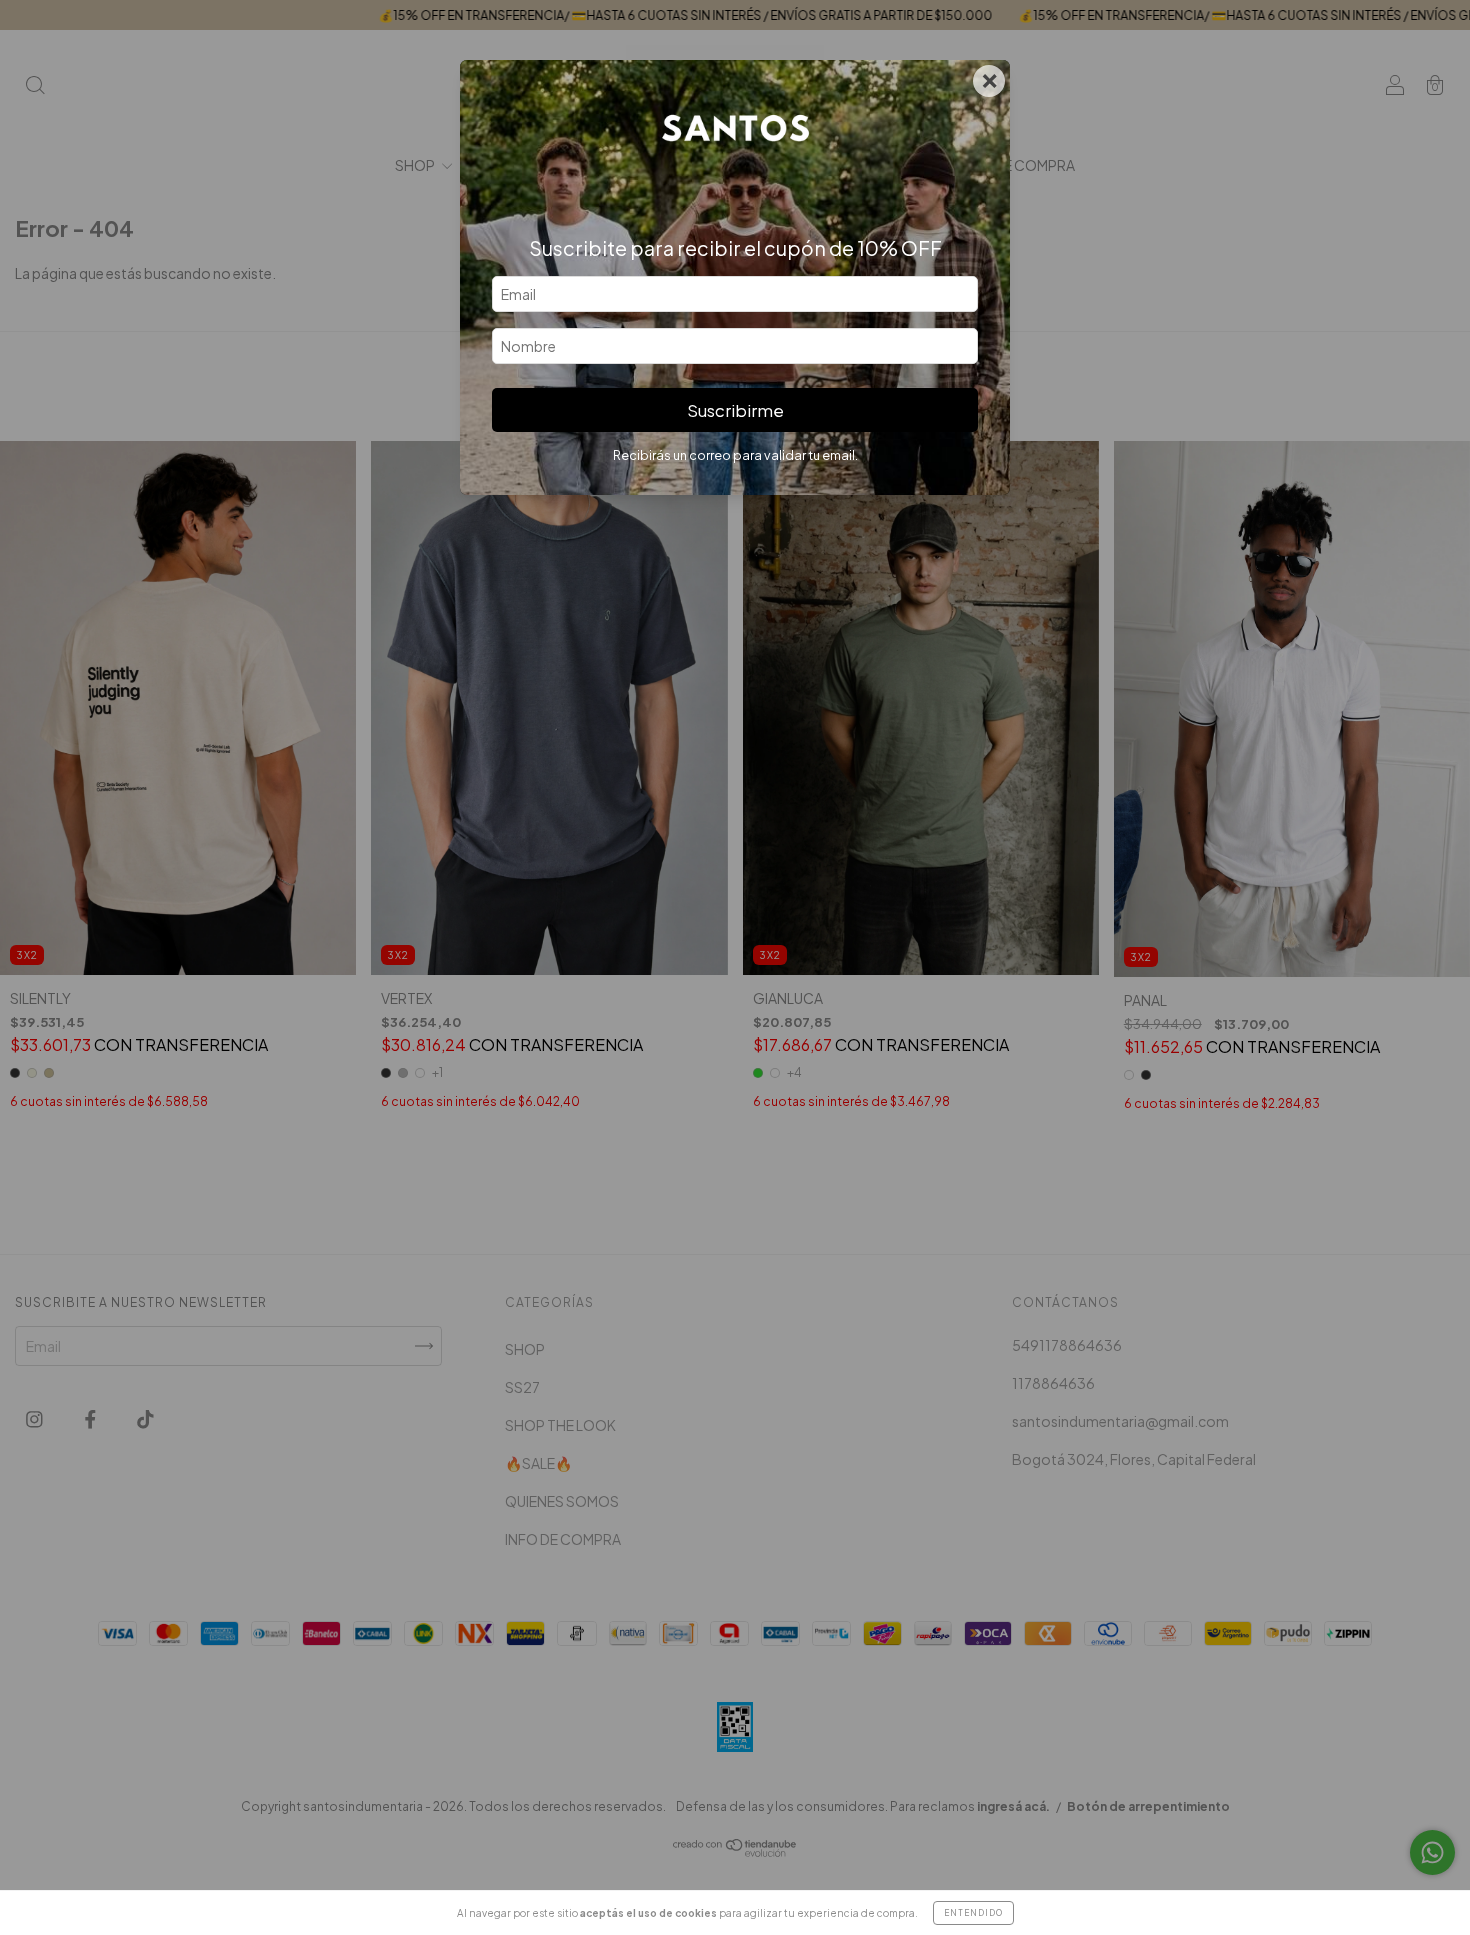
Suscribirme (735, 410)
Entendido (973, 1913)
